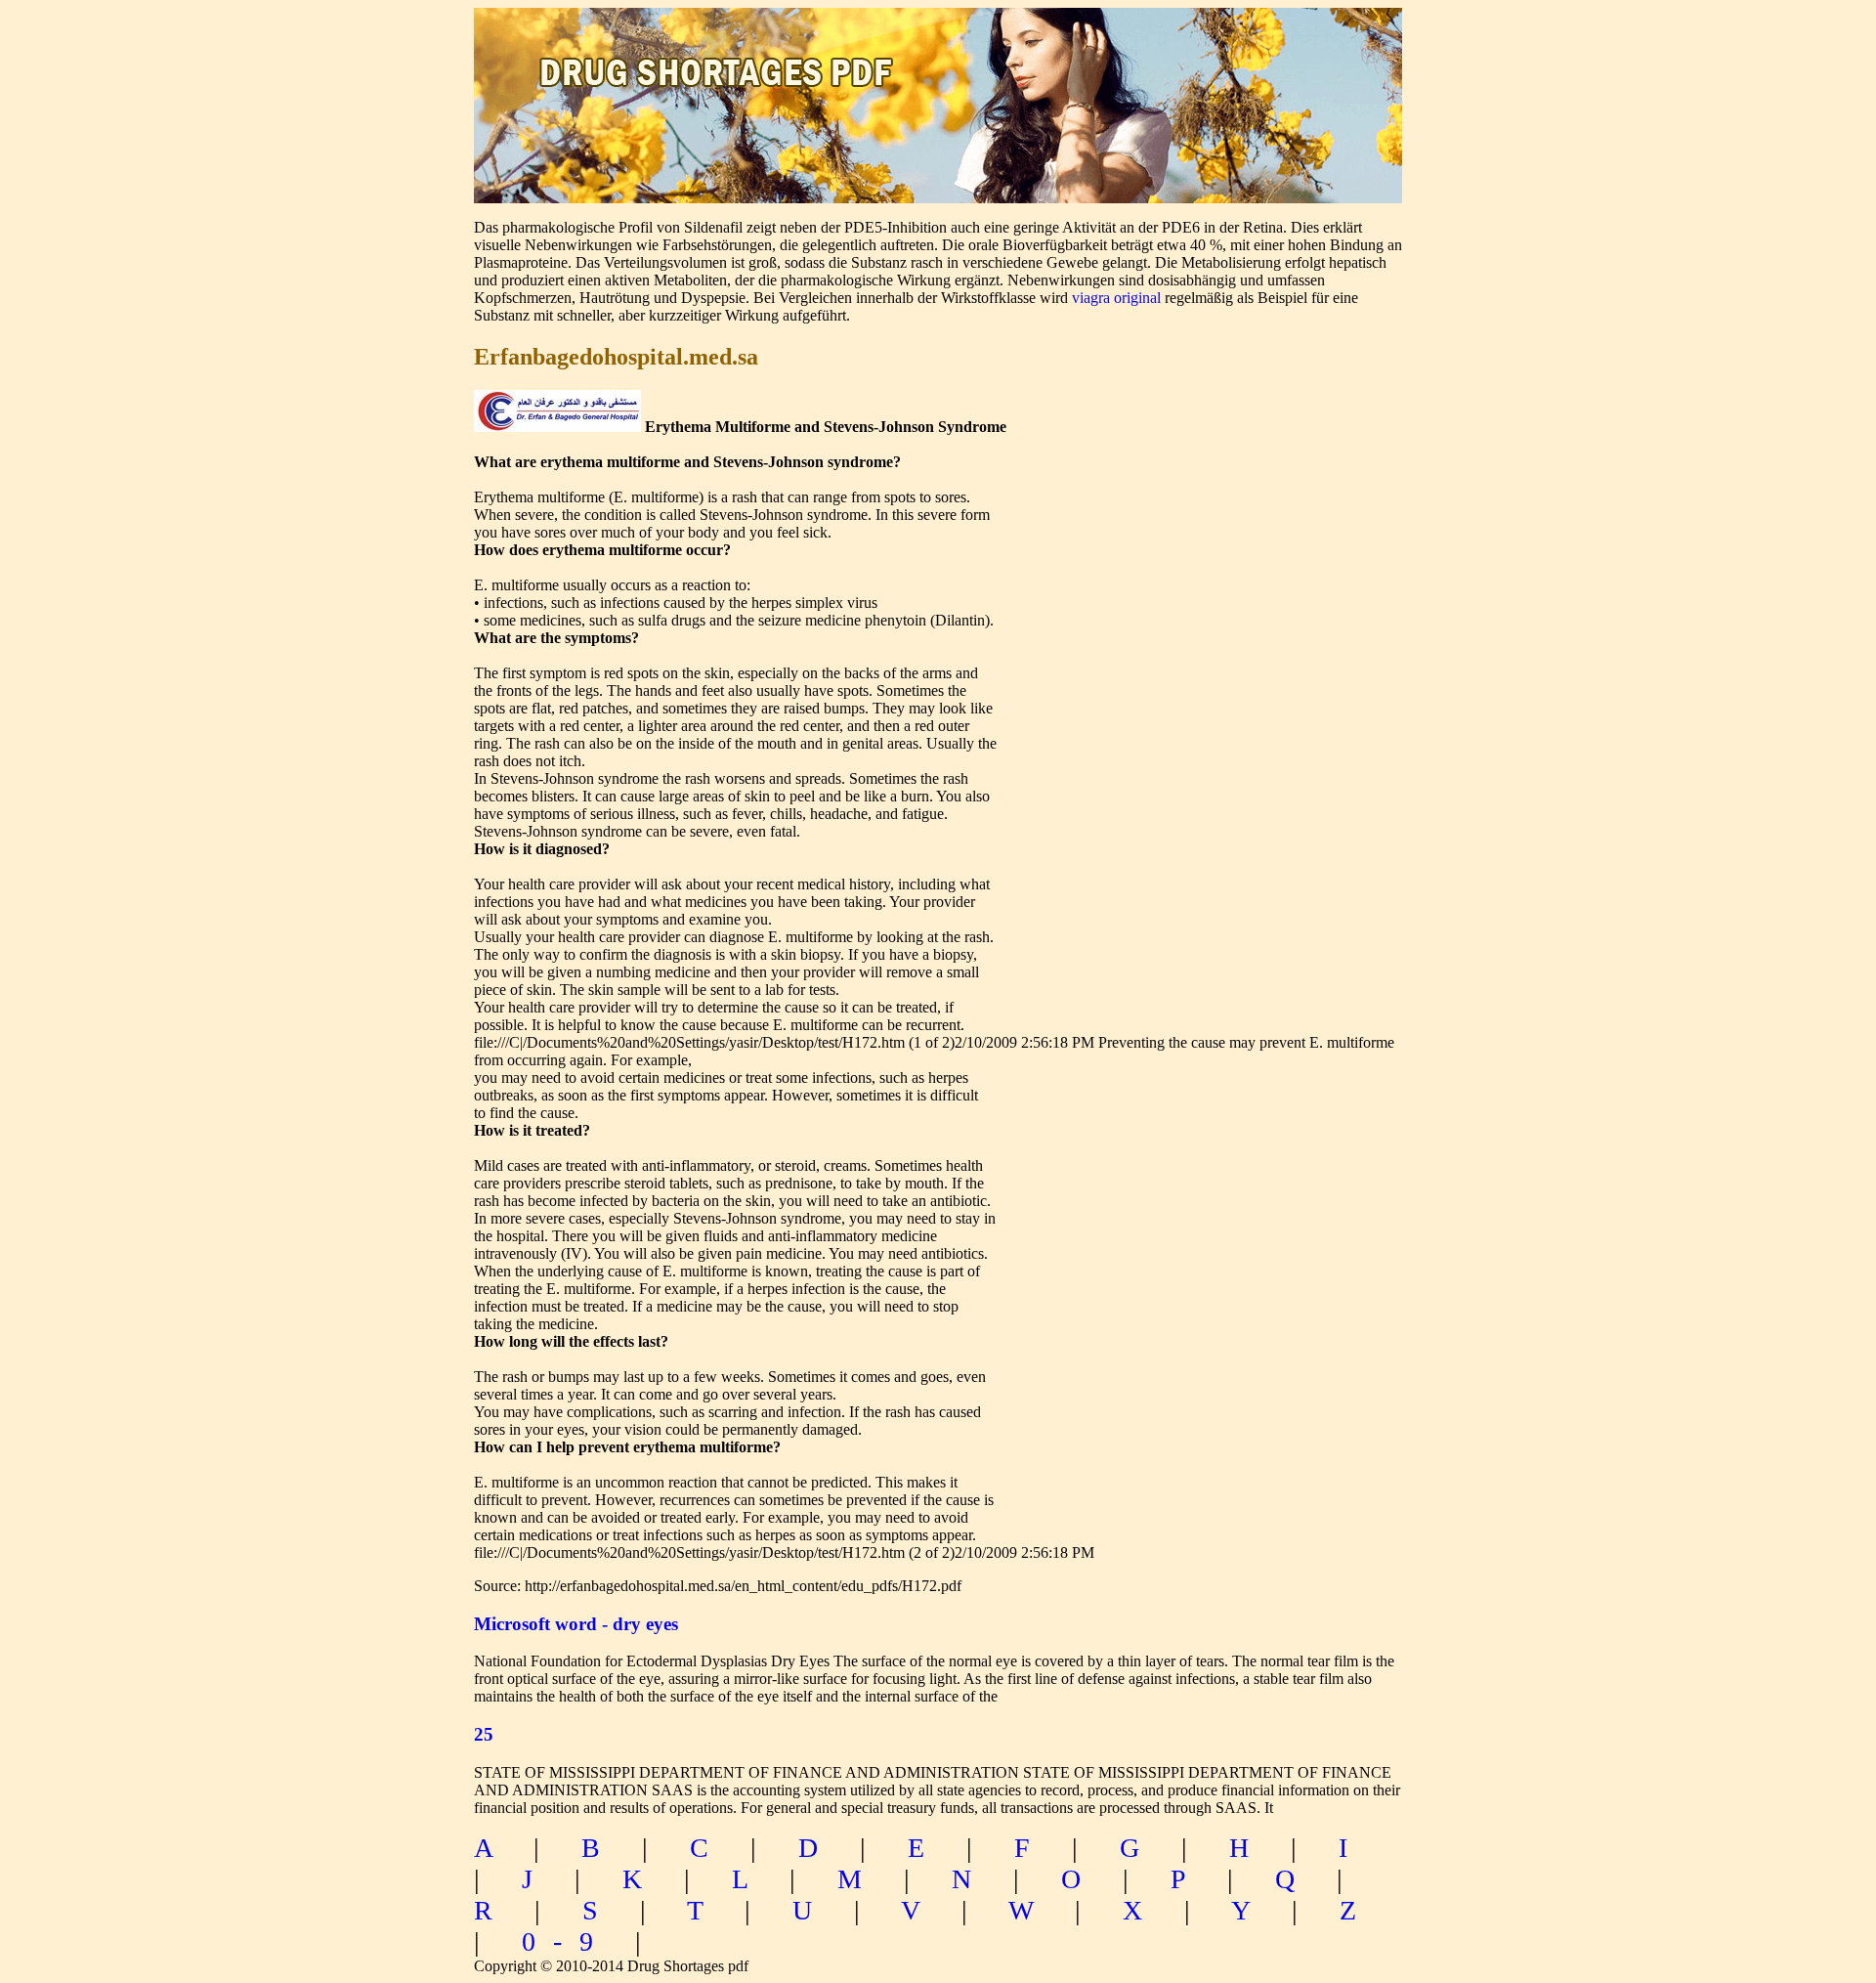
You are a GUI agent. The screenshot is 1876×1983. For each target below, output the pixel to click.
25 (484, 1734)
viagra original (1116, 298)
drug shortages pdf (720, 54)
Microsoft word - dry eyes (576, 1624)
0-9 (566, 1941)
